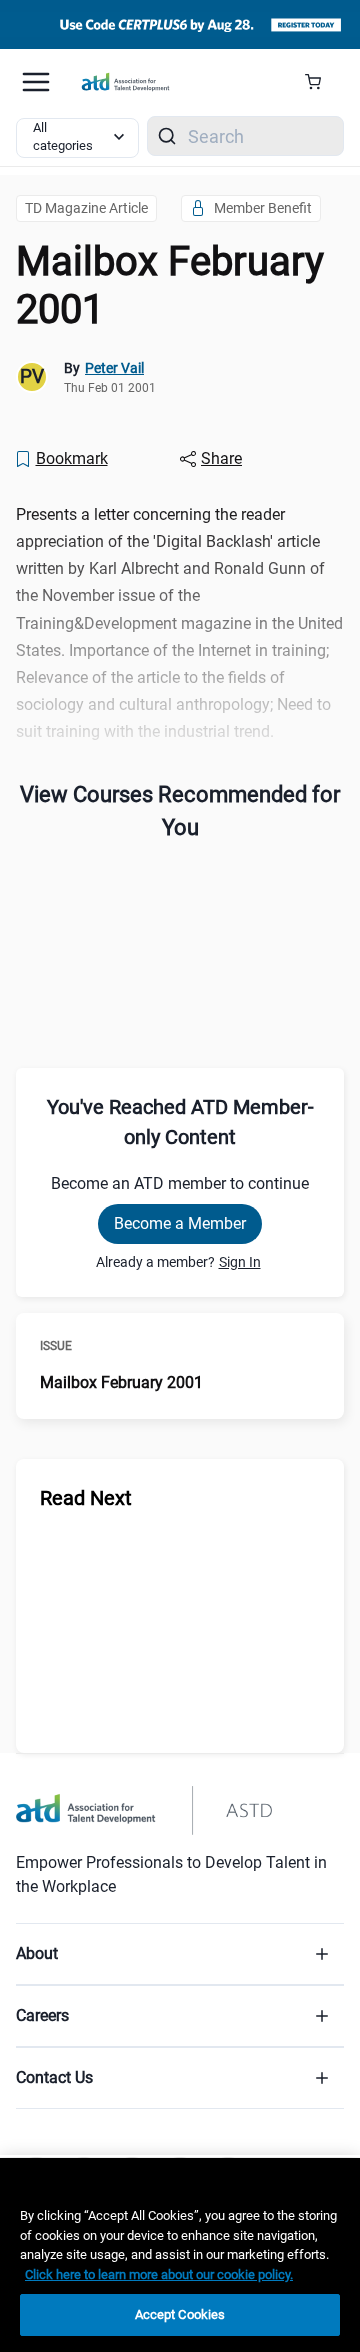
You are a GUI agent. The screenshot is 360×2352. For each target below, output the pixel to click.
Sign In (240, 1262)
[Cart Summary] (320, 82)
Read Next (86, 1498)
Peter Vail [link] (114, 368)
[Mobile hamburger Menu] (36, 82)
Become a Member (180, 1223)
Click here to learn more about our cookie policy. (159, 2274)
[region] (180, 2255)
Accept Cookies (180, 2314)
